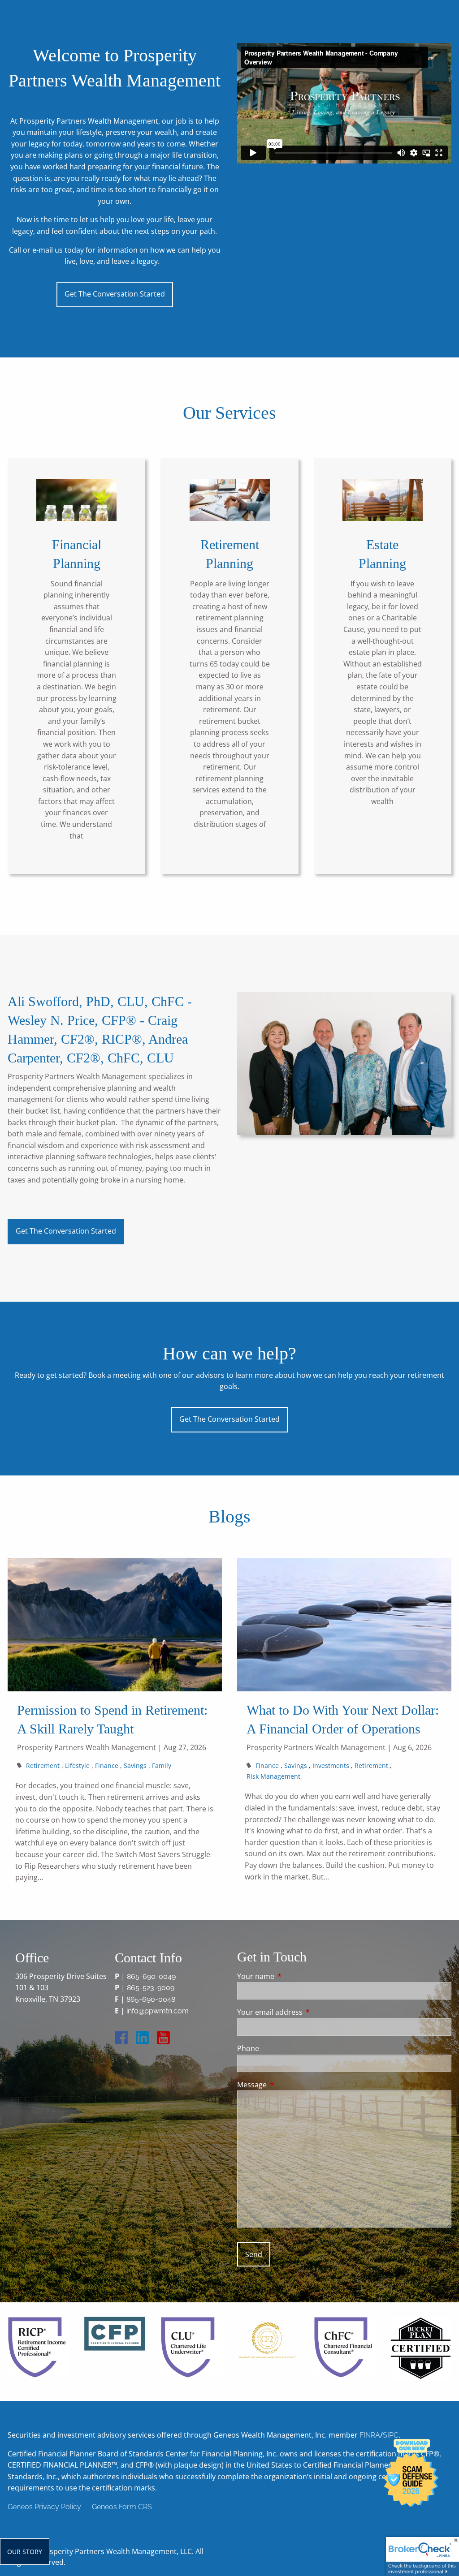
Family (162, 1765)
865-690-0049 (151, 1976)
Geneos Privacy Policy (44, 2507)
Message (288, 2085)
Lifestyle (77, 1765)
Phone (248, 2048)
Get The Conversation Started (115, 294)
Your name (292, 1976)
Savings (135, 1765)
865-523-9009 (151, 1988)
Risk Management (273, 1776)
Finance (107, 1765)
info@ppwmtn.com (158, 2011)
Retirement (43, 1765)
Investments (331, 1765)
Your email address (306, 2012)
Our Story (25, 2552)
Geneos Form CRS (122, 2507)
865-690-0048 (151, 1999)
